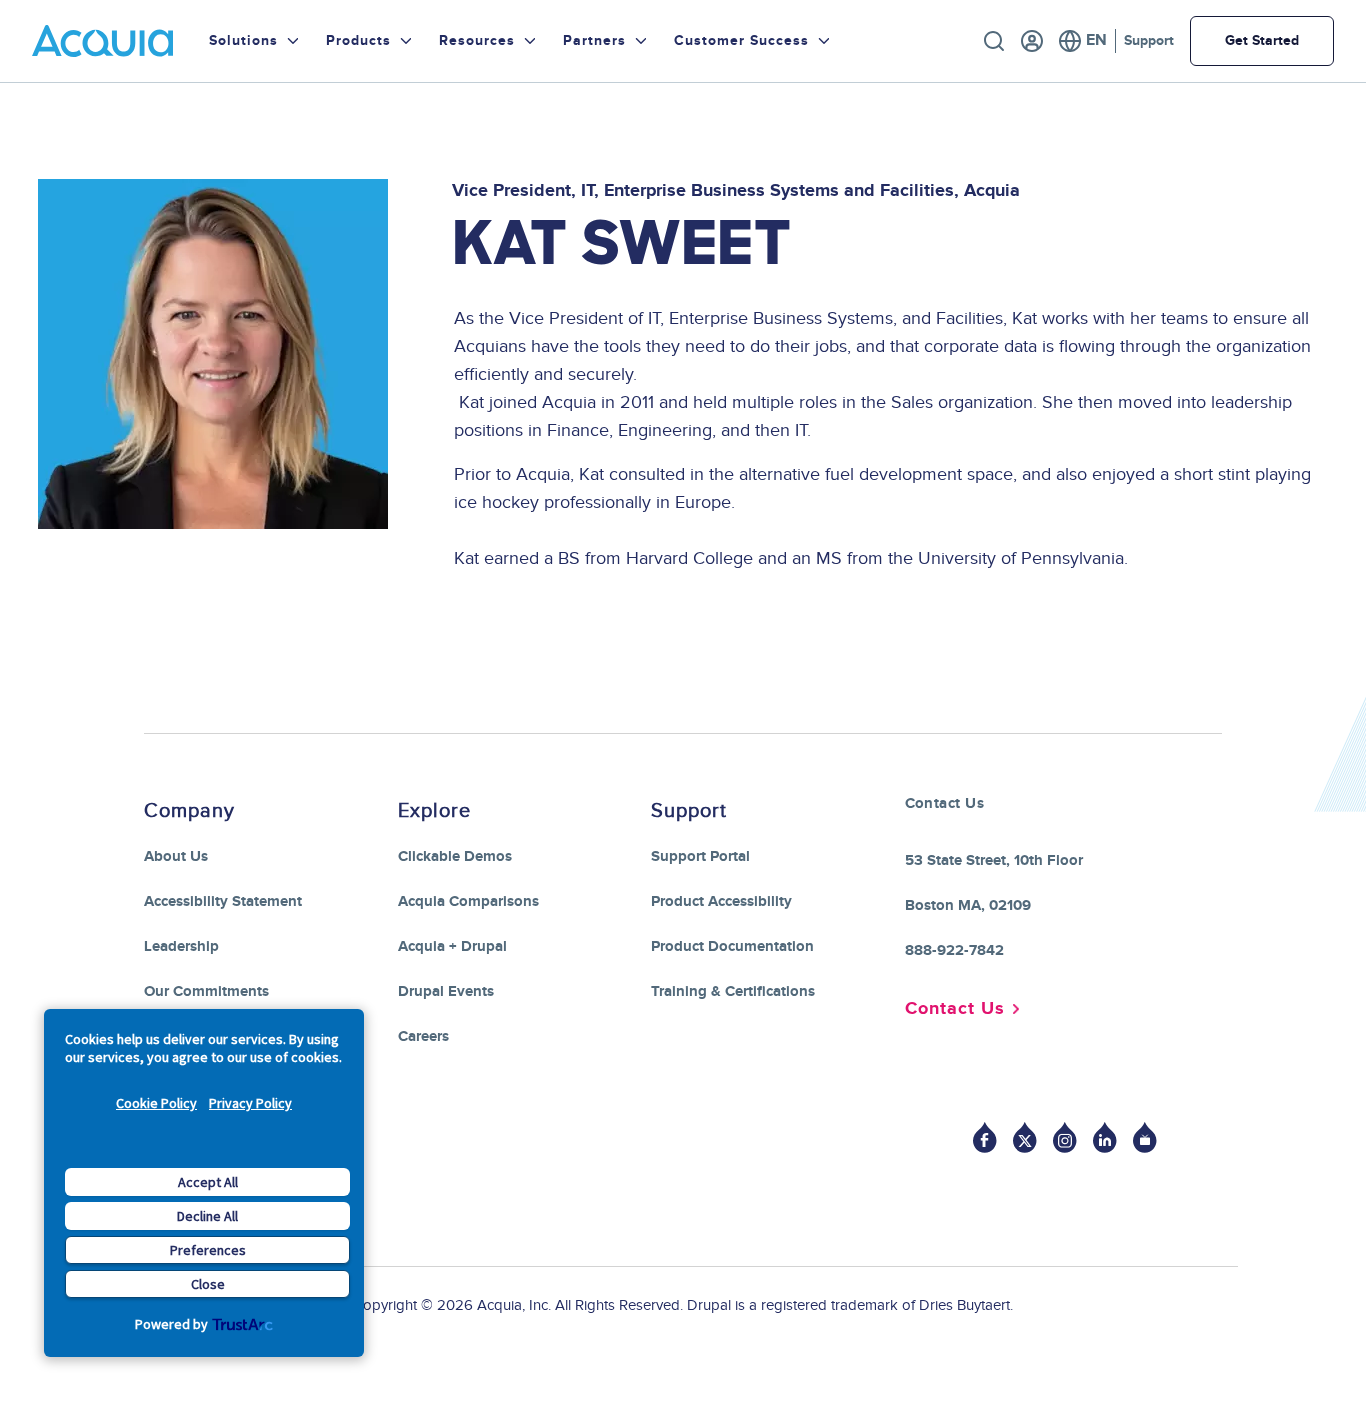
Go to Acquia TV (1145, 1137)
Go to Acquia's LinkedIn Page (1105, 1137)
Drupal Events (446, 991)
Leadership (181, 946)
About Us (176, 856)
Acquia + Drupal (452, 946)
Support (1149, 40)
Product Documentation (732, 946)
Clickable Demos (455, 856)
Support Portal (700, 856)
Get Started (1262, 40)
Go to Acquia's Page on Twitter (1025, 1137)
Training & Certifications (733, 991)
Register (1032, 41)
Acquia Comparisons (468, 901)
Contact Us (955, 1009)
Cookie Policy (156, 1103)
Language (1082, 41)
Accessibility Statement (223, 901)
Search (994, 41)
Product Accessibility (721, 901)
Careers (423, 1036)
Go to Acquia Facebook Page (985, 1137)
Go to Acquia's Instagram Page (1065, 1137)
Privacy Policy (250, 1103)
